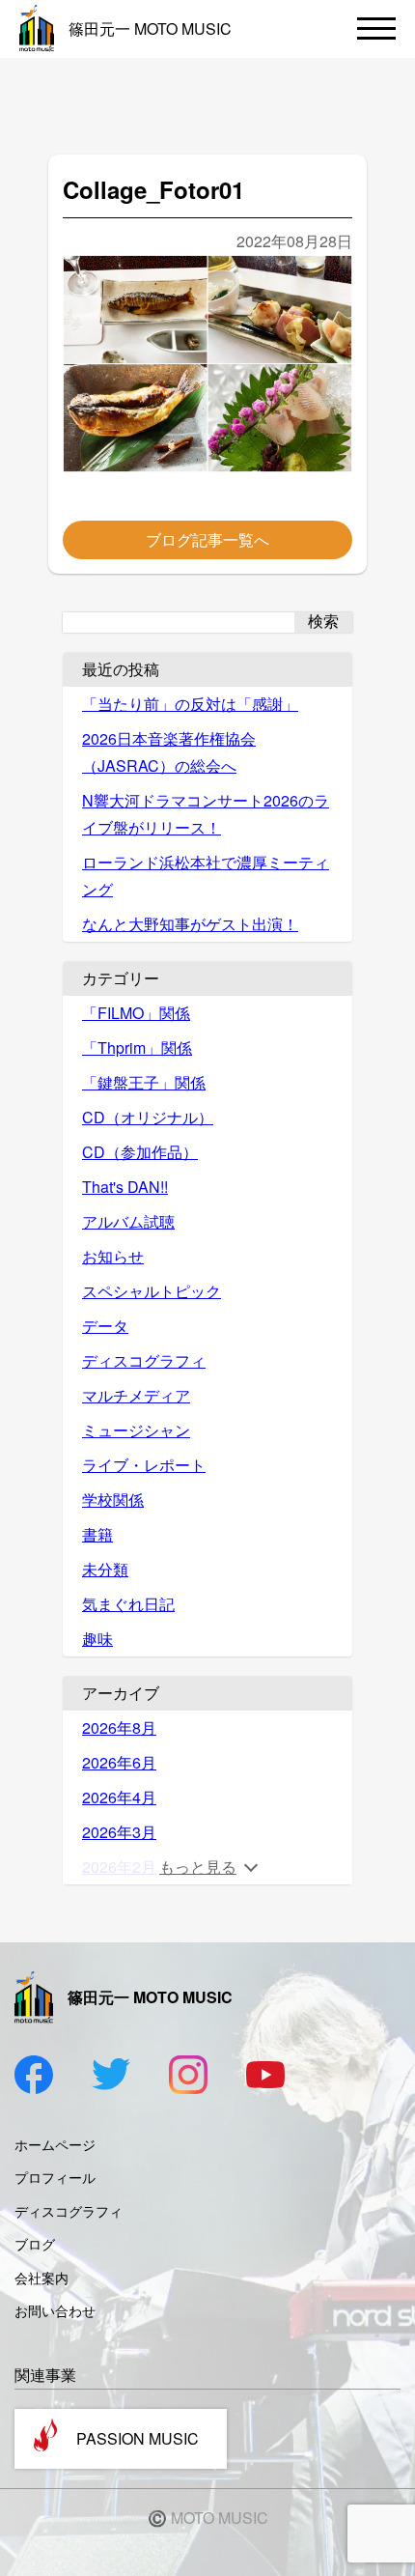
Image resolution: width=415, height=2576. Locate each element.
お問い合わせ (55, 2310)
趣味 (97, 1639)
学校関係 (113, 1500)
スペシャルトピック (152, 1291)
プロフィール (55, 2177)
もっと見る (198, 1867)
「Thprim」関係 (137, 1047)
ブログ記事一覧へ (207, 539)
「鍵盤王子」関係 (144, 1082)
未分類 (105, 1569)
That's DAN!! (125, 1187)
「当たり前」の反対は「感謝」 (190, 704)
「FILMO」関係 (136, 1013)
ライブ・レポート (144, 1465)
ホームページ (55, 2144)
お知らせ (113, 1256)
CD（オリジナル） (148, 1117)
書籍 (97, 1534)
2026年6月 (119, 1762)
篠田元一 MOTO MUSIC (150, 28)
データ (105, 1326)
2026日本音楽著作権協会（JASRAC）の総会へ (169, 752)
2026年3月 (119, 1832)
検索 (323, 622)
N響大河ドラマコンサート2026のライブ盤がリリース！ (206, 814)
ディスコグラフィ (144, 1360)
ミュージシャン (136, 1430)
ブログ (35, 2244)
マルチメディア (136, 1395)
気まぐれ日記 (128, 1604)
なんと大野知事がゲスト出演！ (190, 924)
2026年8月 (119, 1727)
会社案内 (41, 2278)
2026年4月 (119, 1797)
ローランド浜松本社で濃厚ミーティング (206, 876)
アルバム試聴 (128, 1221)
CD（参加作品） (140, 1152)
